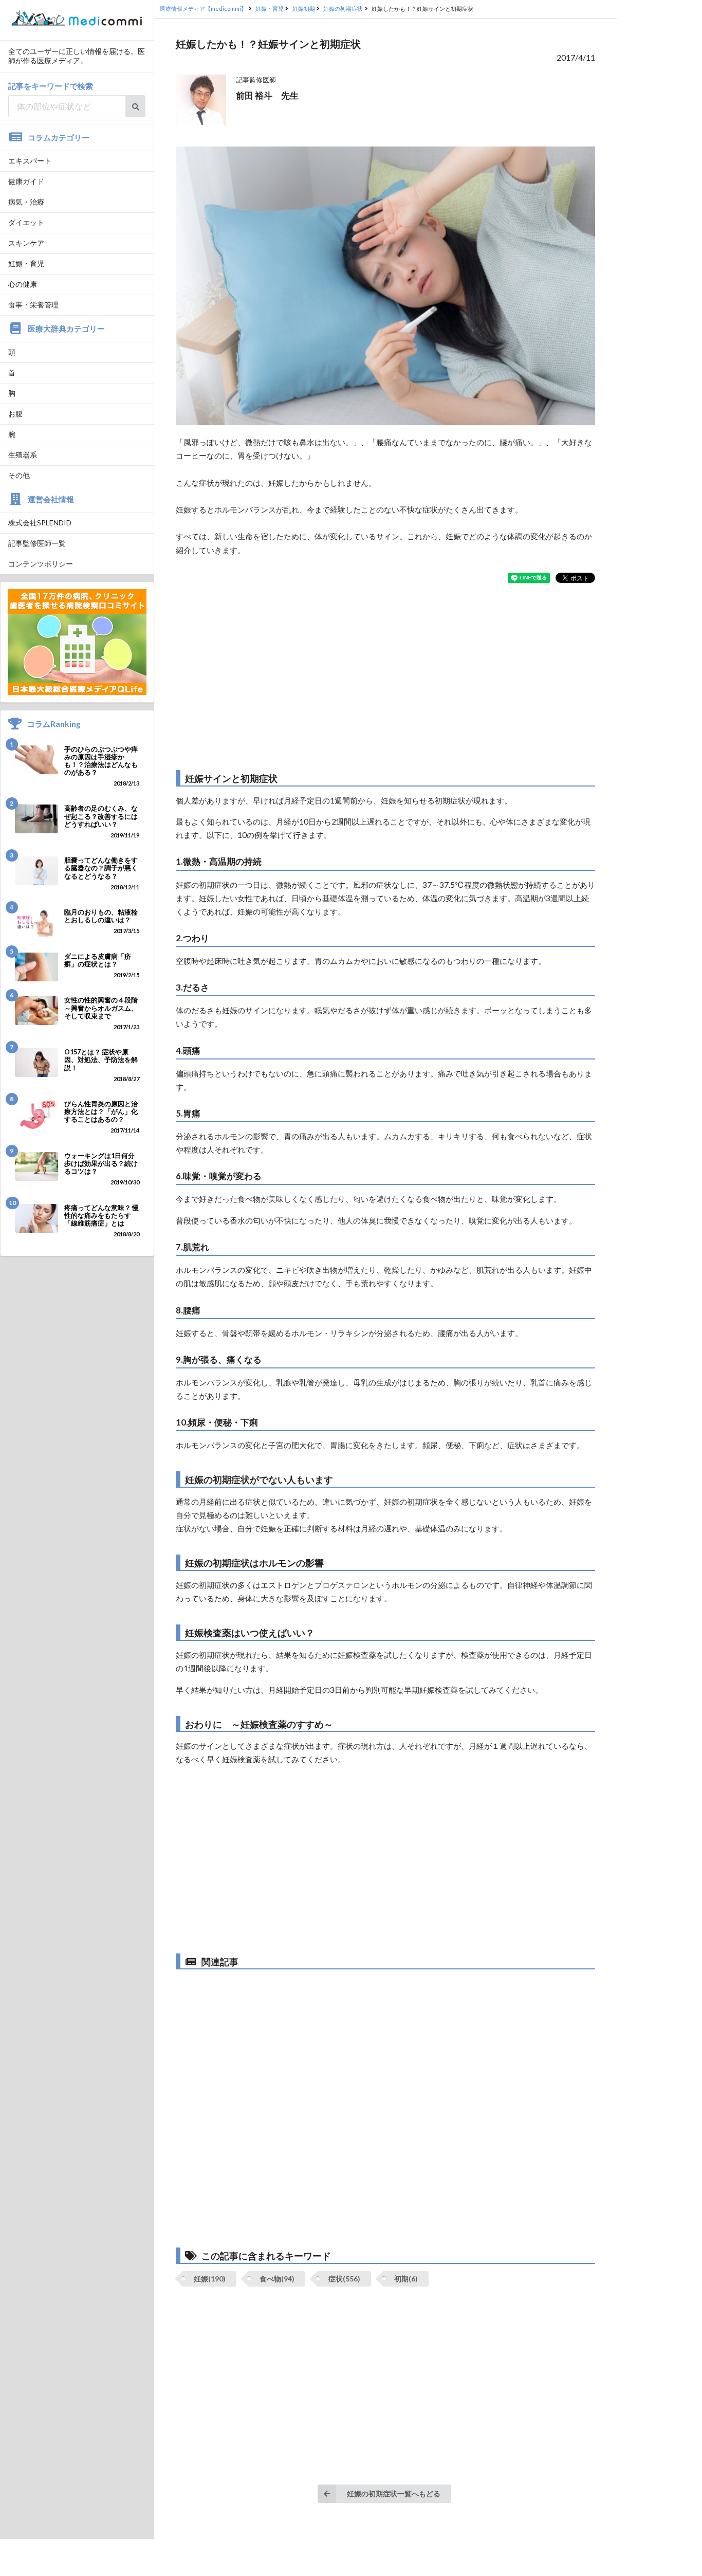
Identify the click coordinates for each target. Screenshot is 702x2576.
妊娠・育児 (26, 263)
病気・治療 (26, 202)
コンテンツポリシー (41, 564)
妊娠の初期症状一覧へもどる (394, 2493)
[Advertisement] (385, 677)
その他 (19, 475)
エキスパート (30, 161)
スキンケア (26, 243)
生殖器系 (23, 455)
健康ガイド (26, 181)
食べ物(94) (277, 2279)
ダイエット (26, 222)
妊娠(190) (210, 2279)
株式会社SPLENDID (40, 523)
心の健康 (23, 284)
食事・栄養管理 (33, 305)
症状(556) (344, 2279)
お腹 (15, 414)
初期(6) (406, 2279)
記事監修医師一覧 (37, 543)
